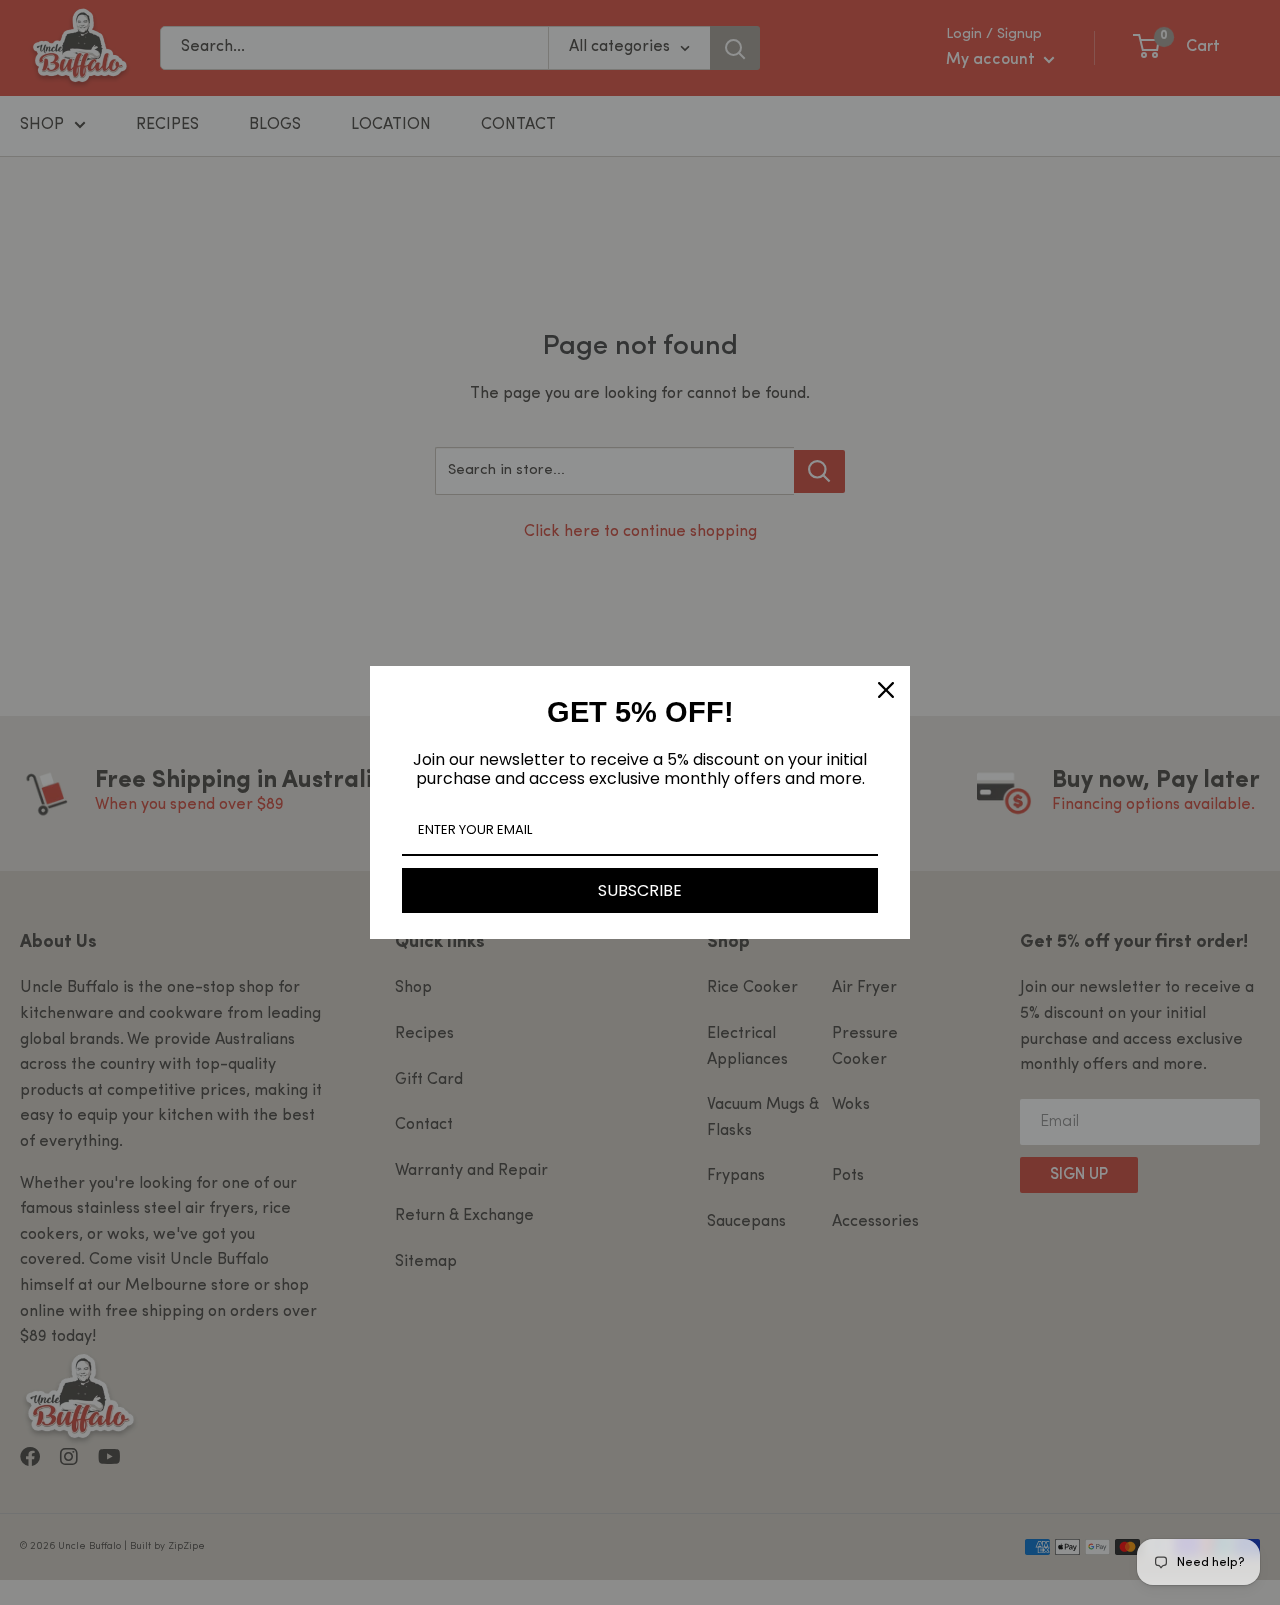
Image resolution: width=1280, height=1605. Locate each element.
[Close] (886, 690)
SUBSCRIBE (640, 890)
